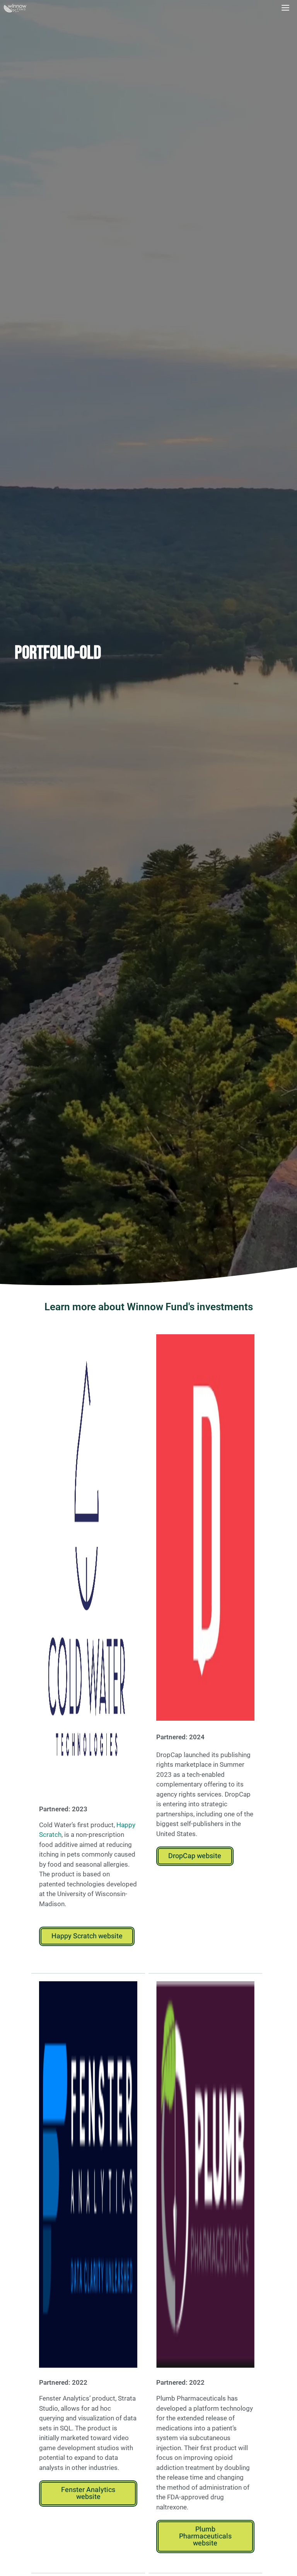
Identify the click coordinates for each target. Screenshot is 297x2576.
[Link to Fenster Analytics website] (88, 2174)
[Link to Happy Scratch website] (88, 1566)
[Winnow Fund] (15, 8)
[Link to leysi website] (205, 1527)
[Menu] (286, 8)
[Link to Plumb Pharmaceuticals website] (205, 2174)
